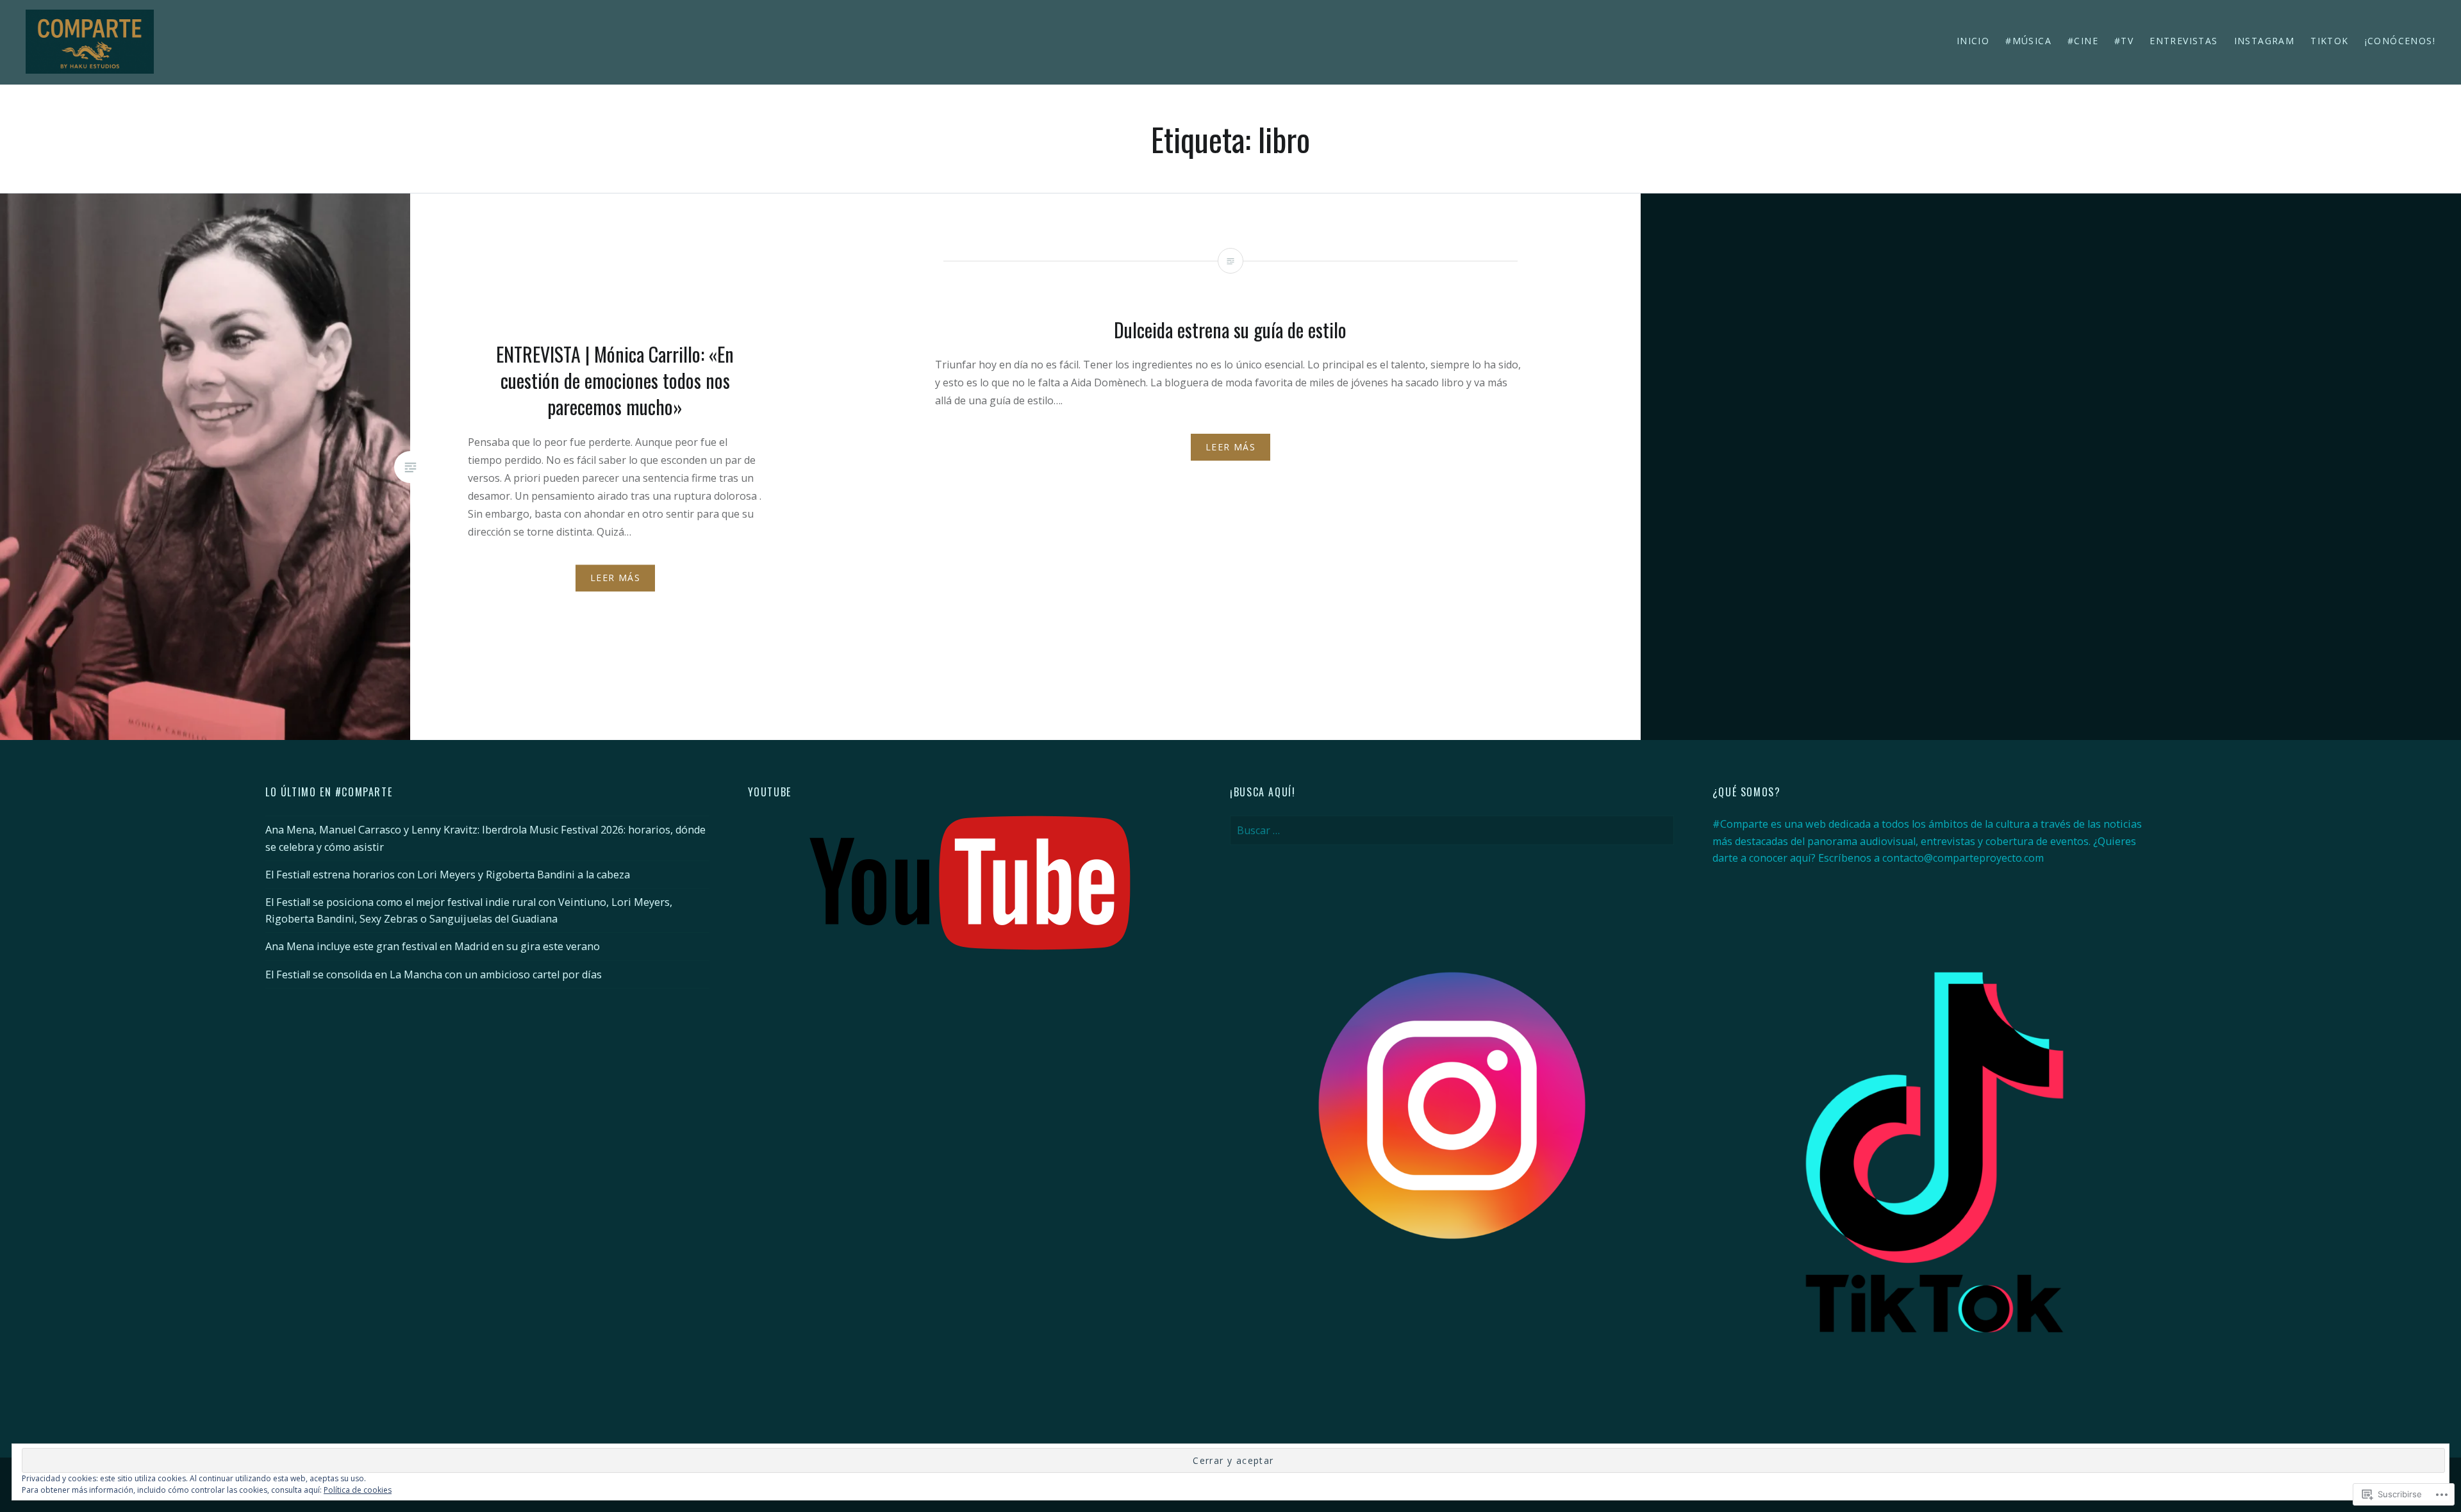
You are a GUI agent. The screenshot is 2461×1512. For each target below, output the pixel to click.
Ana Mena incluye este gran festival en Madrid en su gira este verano (433, 946)
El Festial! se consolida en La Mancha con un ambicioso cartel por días (434, 974)
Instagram (2265, 41)
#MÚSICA (2028, 41)
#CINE (2083, 41)
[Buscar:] (1452, 830)
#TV (2124, 41)
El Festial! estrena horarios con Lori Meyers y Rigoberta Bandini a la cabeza (448, 875)
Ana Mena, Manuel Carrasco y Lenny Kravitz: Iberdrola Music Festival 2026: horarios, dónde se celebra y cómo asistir (485, 838)
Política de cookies (358, 1490)
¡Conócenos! (2400, 41)
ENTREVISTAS (2183, 41)
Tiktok (2329, 41)
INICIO (1973, 41)
